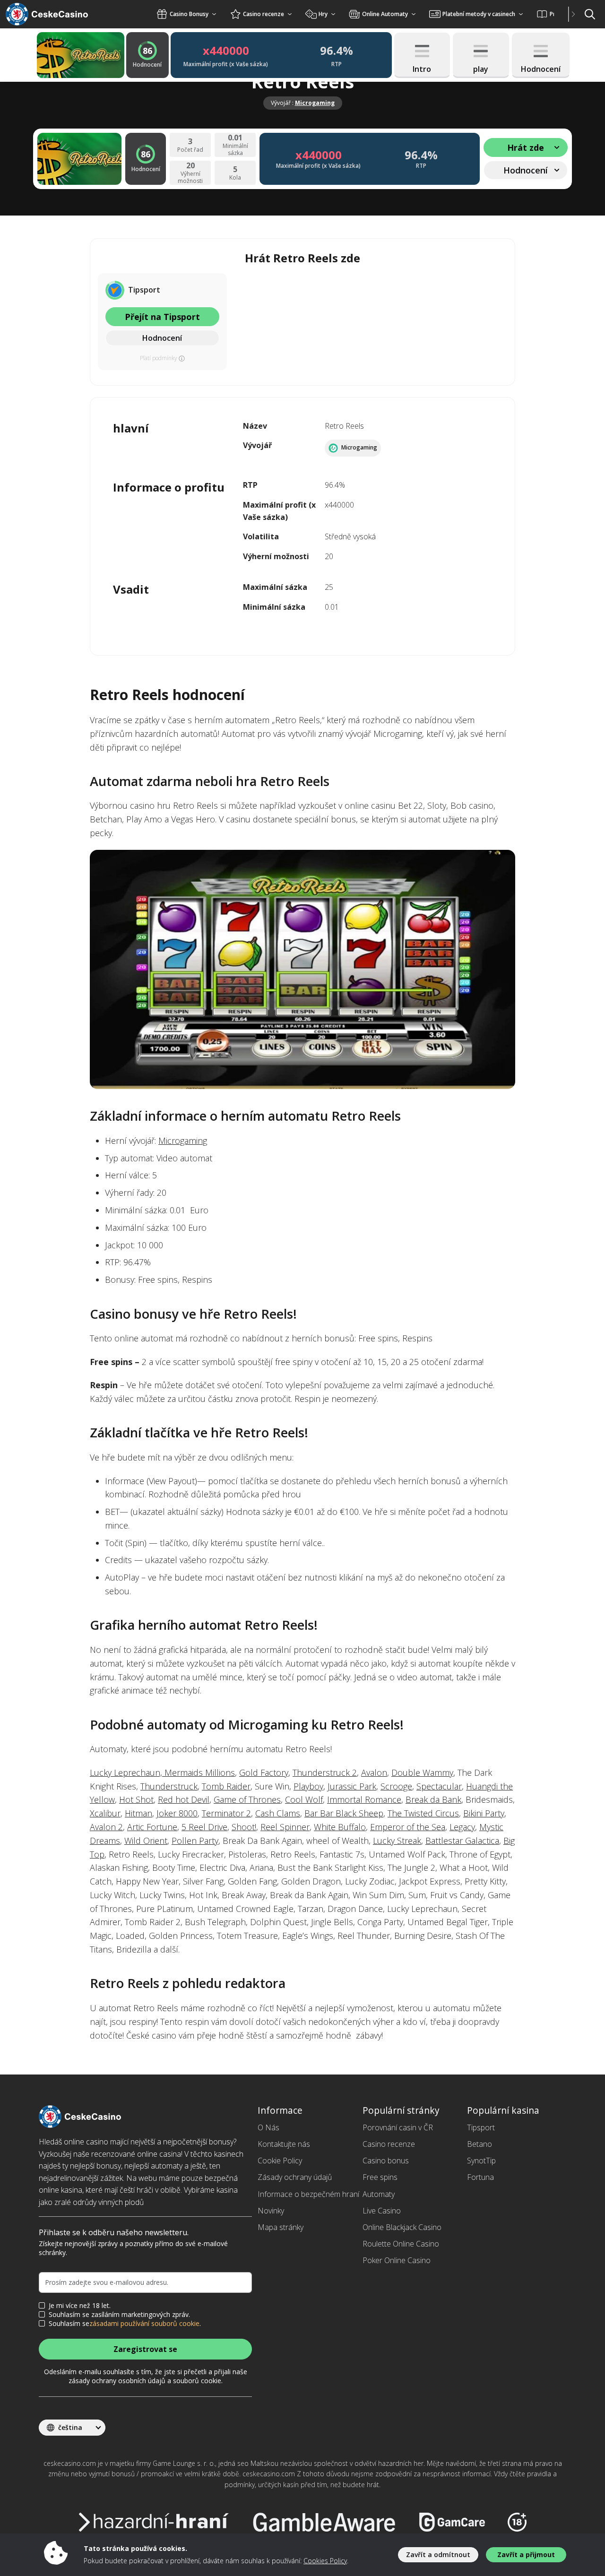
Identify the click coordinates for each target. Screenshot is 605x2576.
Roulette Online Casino (401, 2244)
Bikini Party (484, 1813)
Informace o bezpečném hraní (308, 2194)
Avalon (374, 1772)
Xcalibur (105, 1813)
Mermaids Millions (200, 1772)
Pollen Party (195, 1841)
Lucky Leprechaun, (127, 1772)
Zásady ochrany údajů (295, 2177)
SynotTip (481, 2161)
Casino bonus (386, 2161)
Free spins (380, 2177)
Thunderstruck (169, 1786)
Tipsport (481, 2127)
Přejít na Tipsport (162, 317)
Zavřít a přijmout (526, 2554)
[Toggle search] (590, 14)
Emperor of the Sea (408, 1827)
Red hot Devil (184, 1799)
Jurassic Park (352, 1786)
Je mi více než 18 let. (80, 2306)
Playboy (308, 1786)
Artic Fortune (152, 1827)
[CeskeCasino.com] (59, 14)
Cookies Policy (325, 2561)
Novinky (271, 2211)
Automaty (379, 2194)
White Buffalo (340, 1827)
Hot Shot (136, 1799)
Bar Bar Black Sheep (344, 1813)
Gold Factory (264, 1772)
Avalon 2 (106, 1827)
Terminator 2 (226, 1813)
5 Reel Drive (204, 1827)
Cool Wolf (304, 1799)
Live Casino (382, 2211)
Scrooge (396, 1786)
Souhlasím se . (125, 2324)
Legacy (462, 1827)
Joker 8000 (177, 1813)
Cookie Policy (280, 2161)
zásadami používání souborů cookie (144, 2324)
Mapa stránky (281, 2227)
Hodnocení (162, 338)
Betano (480, 2144)
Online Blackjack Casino (402, 2227)
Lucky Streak (397, 1841)
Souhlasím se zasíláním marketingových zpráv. (119, 2315)
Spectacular (439, 1786)
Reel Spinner (285, 1827)
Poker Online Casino (397, 2260)
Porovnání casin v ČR (398, 2127)
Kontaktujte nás (284, 2144)
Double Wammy (422, 1772)
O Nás (268, 2127)
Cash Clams (278, 1813)
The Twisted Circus (423, 1813)
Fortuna (480, 2177)
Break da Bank (433, 1799)
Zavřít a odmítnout (438, 2554)
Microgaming (315, 103)
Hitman (138, 1813)
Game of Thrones (247, 1799)
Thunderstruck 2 (325, 1772)
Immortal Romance (364, 1799)
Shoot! (244, 1827)
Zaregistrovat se (145, 2349)
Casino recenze (389, 2144)
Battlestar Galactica (462, 1841)
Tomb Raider (226, 1786)
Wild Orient (146, 1841)
